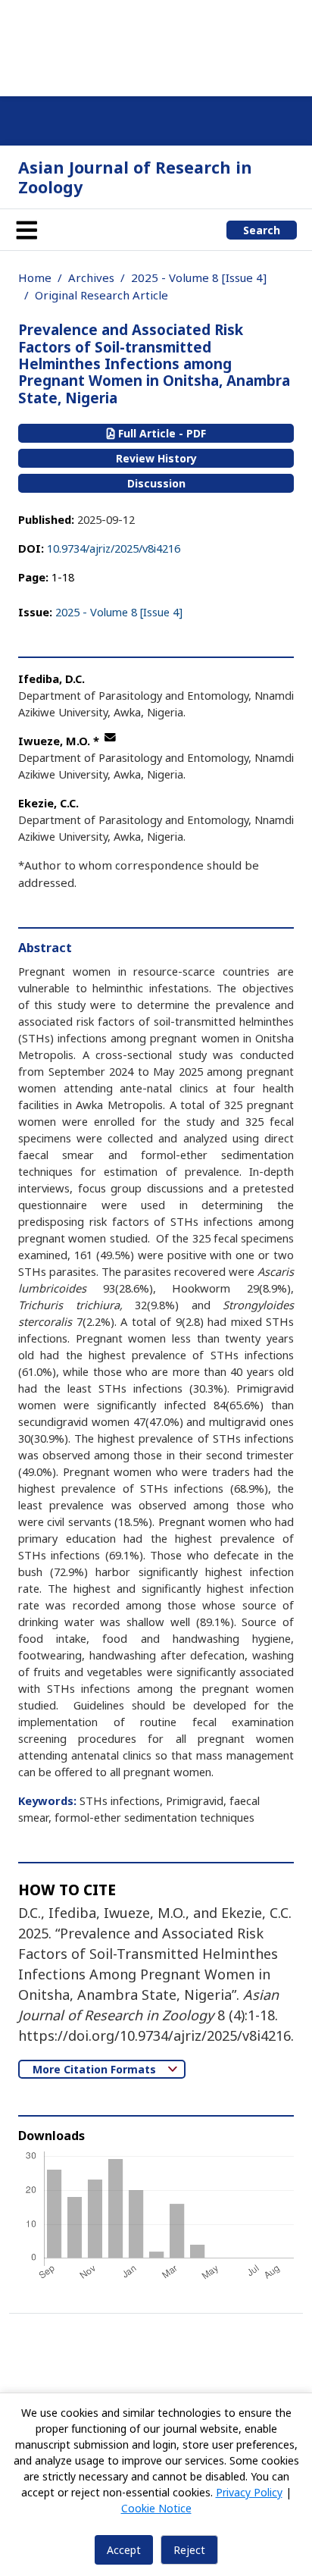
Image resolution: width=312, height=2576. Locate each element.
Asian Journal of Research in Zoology (135, 177)
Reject (189, 2550)
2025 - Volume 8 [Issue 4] (199, 277)
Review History (156, 458)
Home (35, 277)
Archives (91, 277)
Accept (124, 2550)
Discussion (156, 483)
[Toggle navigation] (27, 230)
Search (262, 230)
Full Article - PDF (161, 433)
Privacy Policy (249, 2492)
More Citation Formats (96, 2069)
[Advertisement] (156, 45)
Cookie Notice (156, 2508)
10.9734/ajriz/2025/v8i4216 (114, 548)
